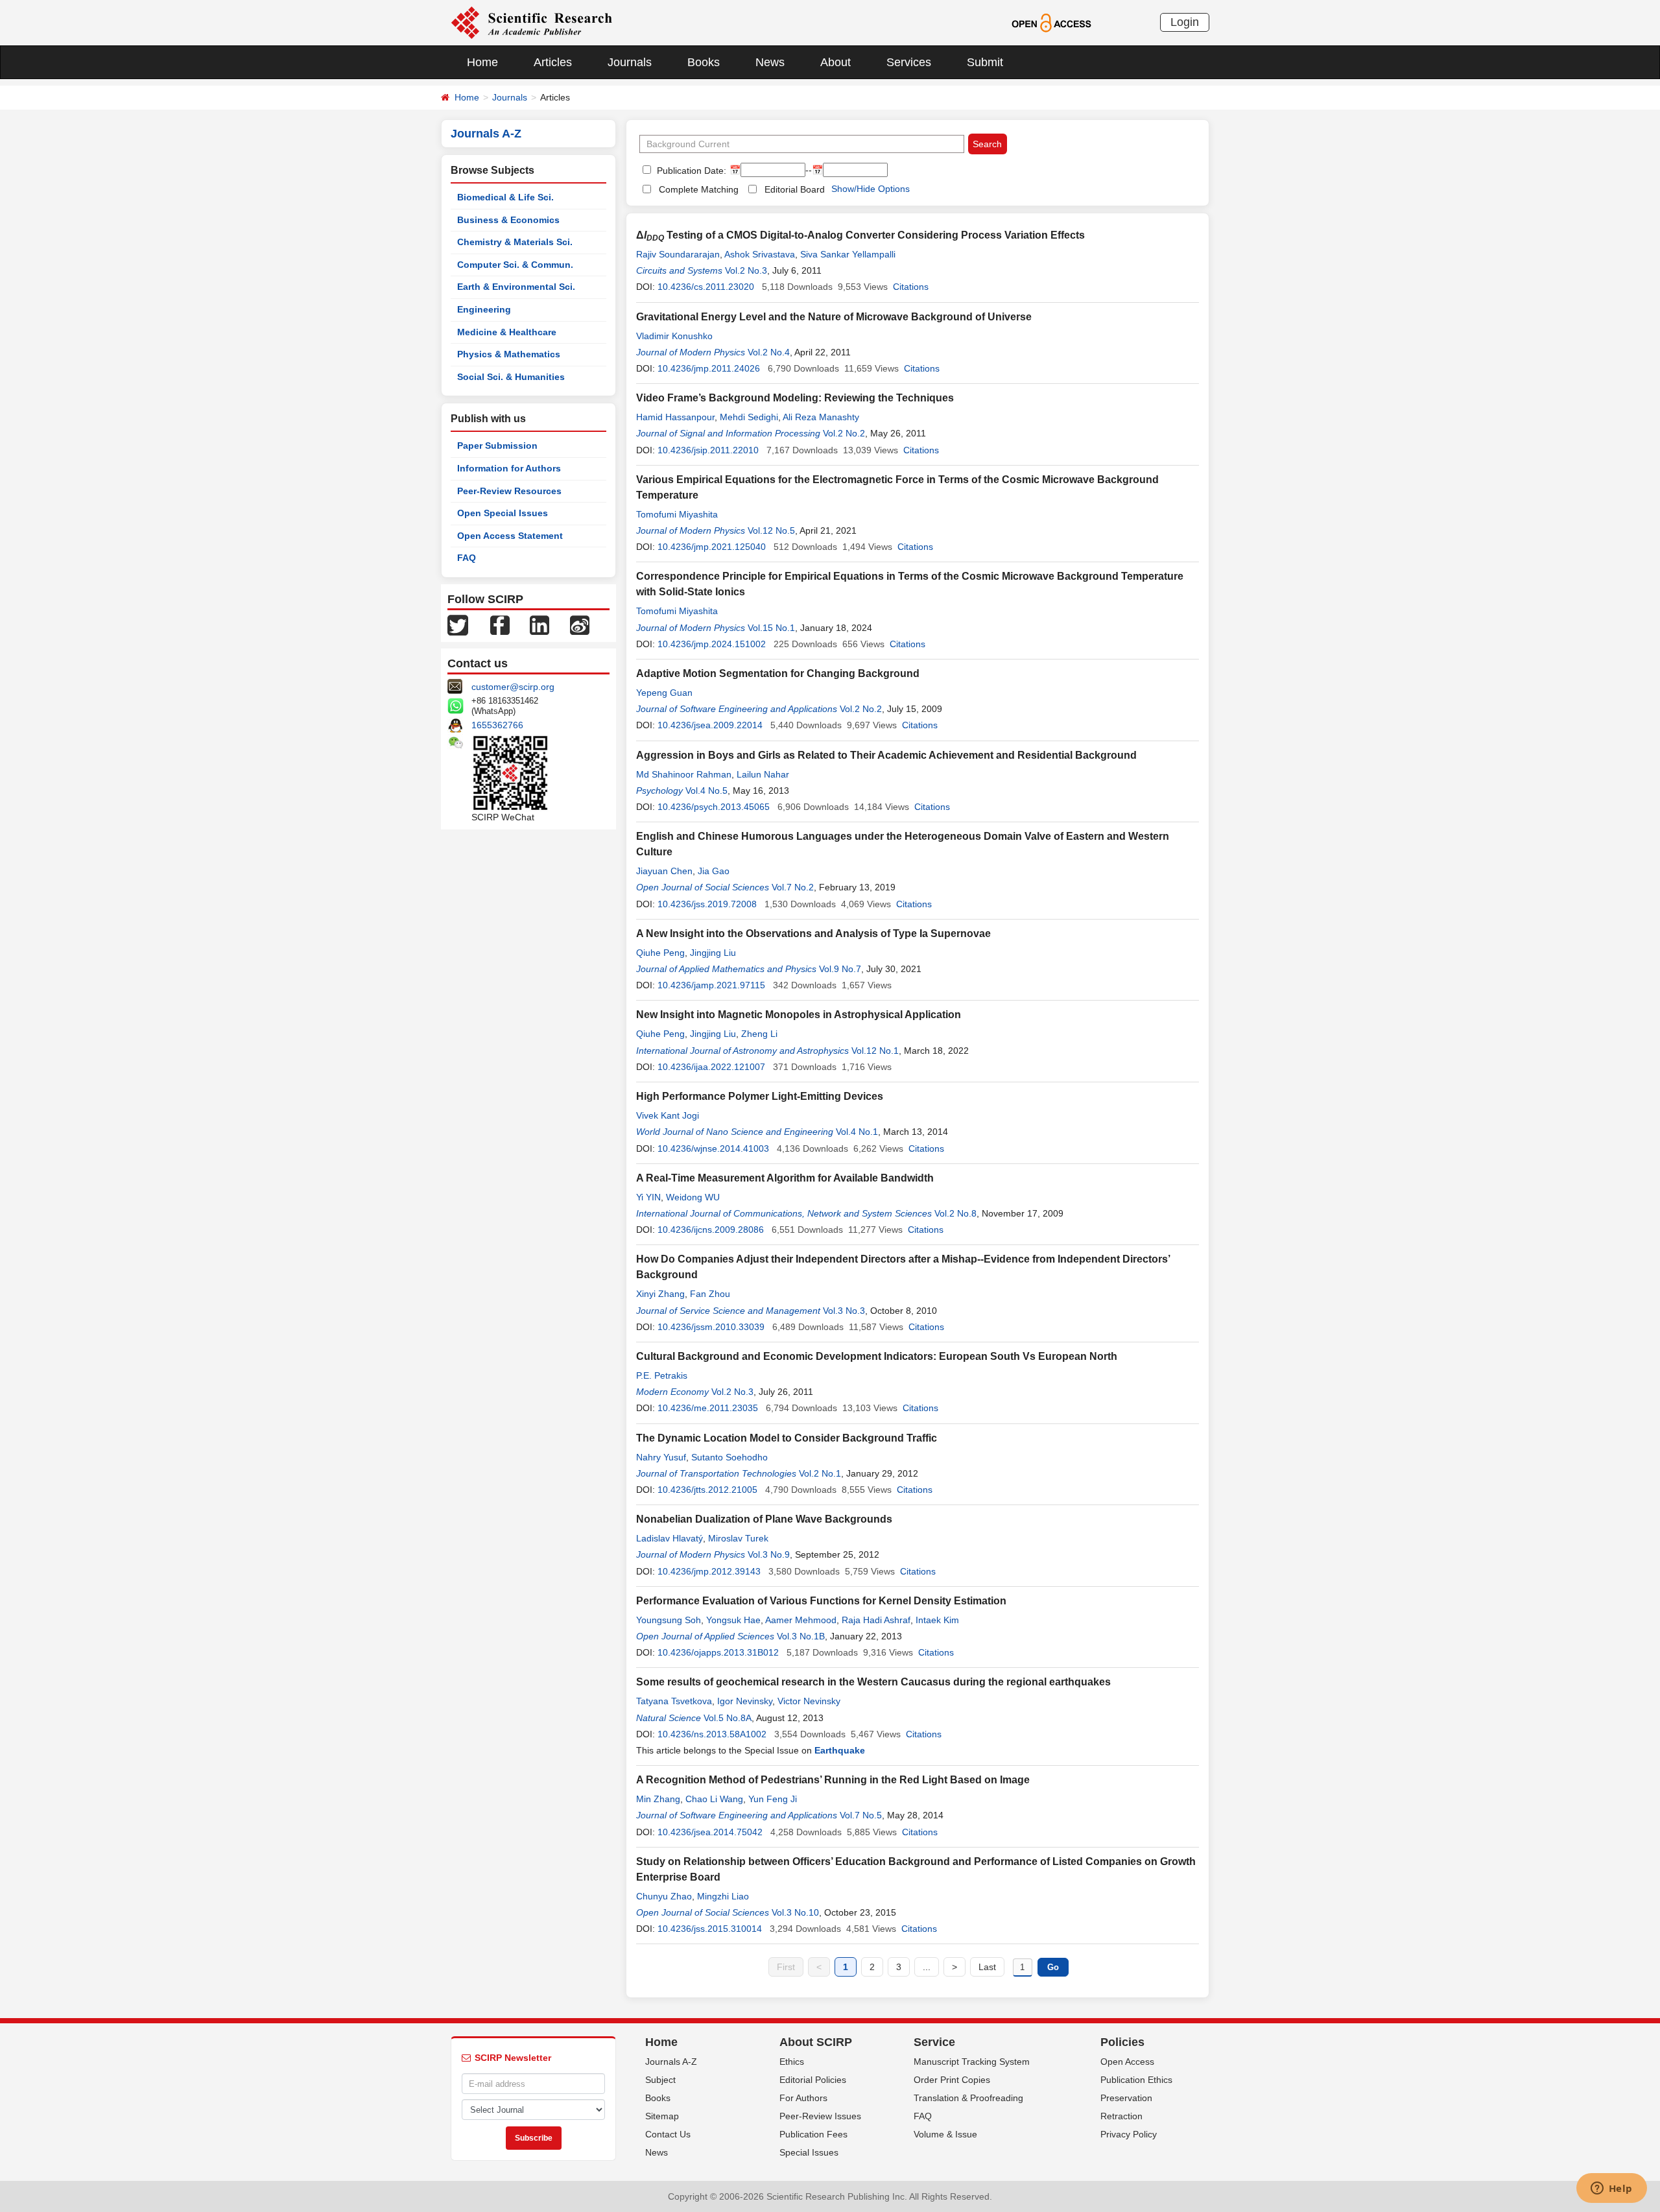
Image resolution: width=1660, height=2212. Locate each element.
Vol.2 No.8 (955, 1213)
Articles (553, 62)
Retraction (1121, 2116)
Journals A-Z (671, 2062)
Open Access (1127, 2062)
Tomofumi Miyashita (677, 514)
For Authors (803, 2098)
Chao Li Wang (714, 1799)
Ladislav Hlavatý (670, 1538)
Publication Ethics (1136, 2080)
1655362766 (497, 725)
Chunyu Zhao (664, 1896)
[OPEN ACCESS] (1051, 22)
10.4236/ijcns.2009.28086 (711, 1230)
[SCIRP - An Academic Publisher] (531, 22)
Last (987, 1967)
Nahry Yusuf (661, 1457)
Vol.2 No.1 (820, 1473)
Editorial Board (795, 189)
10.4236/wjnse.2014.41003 (713, 1148)
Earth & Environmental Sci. (516, 287)
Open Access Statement (510, 536)
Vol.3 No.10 (795, 1912)
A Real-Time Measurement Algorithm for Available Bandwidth (785, 1178)
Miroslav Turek (738, 1538)
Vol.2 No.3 (746, 270)
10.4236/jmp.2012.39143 (709, 1571)
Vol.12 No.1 (875, 1051)
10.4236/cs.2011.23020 (706, 287)
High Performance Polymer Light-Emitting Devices (760, 1096)
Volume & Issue (945, 2134)
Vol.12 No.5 (771, 530)
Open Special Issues (503, 513)
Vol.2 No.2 (844, 433)
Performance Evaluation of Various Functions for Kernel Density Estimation (821, 1601)
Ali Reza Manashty (821, 417)
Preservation (1126, 2098)
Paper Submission (497, 446)
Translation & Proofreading (968, 2098)
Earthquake (840, 1750)
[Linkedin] (539, 624)
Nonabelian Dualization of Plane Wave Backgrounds (764, 1519)
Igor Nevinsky (745, 1701)
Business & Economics (508, 220)
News (770, 62)
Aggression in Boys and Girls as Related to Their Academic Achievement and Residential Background (886, 755)
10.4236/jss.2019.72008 (707, 904)
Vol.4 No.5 (706, 791)
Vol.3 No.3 (844, 1311)
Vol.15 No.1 (771, 628)
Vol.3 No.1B (801, 1636)
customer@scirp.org (513, 687)
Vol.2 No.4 (769, 352)
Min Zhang (658, 1799)
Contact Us (668, 2134)
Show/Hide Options (871, 189)
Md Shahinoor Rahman (684, 774)
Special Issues (809, 2152)
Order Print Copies (952, 2080)
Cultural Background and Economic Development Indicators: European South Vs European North (877, 1356)
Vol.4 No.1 (857, 1132)
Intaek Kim (937, 1620)
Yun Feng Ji (773, 1799)
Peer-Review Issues (820, 2116)
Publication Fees (813, 2134)
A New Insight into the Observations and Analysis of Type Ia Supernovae (813, 934)
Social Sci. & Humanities (511, 377)
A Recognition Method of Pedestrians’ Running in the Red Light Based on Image (833, 1780)
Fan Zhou (710, 1294)
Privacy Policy (1129, 2134)
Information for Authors (509, 468)
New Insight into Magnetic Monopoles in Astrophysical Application (799, 1015)
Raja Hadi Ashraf (876, 1620)
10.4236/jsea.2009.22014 (710, 725)
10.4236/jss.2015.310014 (710, 1929)
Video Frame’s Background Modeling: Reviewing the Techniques (795, 398)
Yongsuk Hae (733, 1620)
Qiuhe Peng (660, 953)
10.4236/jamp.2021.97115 (711, 985)
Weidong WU (693, 1197)
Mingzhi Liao (723, 1896)
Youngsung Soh (669, 1620)
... (927, 1967)
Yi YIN (648, 1197)
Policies (1122, 2042)
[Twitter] (458, 624)
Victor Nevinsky (809, 1701)
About (836, 62)
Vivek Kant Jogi (668, 1115)
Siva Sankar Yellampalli (848, 254)
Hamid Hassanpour (675, 417)
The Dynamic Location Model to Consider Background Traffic (787, 1438)
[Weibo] (580, 624)
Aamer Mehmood (801, 1620)
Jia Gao (714, 871)
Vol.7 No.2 (793, 887)
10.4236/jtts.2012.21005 (707, 1490)
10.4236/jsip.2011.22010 (708, 450)
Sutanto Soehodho (729, 1457)
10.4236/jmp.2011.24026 (709, 368)
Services (909, 62)
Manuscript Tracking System (972, 2062)
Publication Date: (690, 171)
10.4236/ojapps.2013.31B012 (718, 1652)
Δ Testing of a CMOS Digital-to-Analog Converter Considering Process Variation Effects (860, 235)
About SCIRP (816, 2042)
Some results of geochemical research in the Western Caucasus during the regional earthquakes (873, 1682)
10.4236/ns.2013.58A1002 (712, 1734)
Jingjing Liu (713, 953)
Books (704, 62)
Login (1185, 22)
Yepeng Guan (664, 693)
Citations (911, 287)
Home (482, 62)
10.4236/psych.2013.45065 (714, 807)
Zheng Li (759, 1034)
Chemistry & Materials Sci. (515, 242)
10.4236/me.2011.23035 (708, 1408)
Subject (660, 2080)
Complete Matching (699, 189)
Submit (985, 62)
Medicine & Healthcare (507, 332)
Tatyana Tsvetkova (674, 1701)
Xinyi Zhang (660, 1294)
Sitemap (662, 2116)
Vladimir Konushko (674, 336)
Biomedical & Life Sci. (505, 197)
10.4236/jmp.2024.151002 (712, 644)
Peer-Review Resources (509, 491)
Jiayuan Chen (664, 871)
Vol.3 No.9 (769, 1554)
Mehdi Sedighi (749, 417)
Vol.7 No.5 (861, 1815)
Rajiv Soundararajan (678, 254)
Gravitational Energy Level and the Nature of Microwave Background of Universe (834, 317)
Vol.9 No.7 (840, 969)
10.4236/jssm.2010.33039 (711, 1327)
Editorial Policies (813, 2080)
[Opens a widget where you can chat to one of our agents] (1611, 2189)
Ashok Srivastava (760, 254)
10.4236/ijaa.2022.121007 (711, 1067)
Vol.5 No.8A (728, 1718)
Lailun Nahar (763, 774)
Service (934, 2042)
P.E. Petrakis (662, 1375)
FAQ (467, 558)
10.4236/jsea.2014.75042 (710, 1832)
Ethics (792, 2062)
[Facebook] (500, 624)
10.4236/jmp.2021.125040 (712, 547)
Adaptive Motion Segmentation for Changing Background (778, 673)
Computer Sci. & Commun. (515, 265)
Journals (630, 62)
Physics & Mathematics (509, 354)
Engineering (484, 309)
